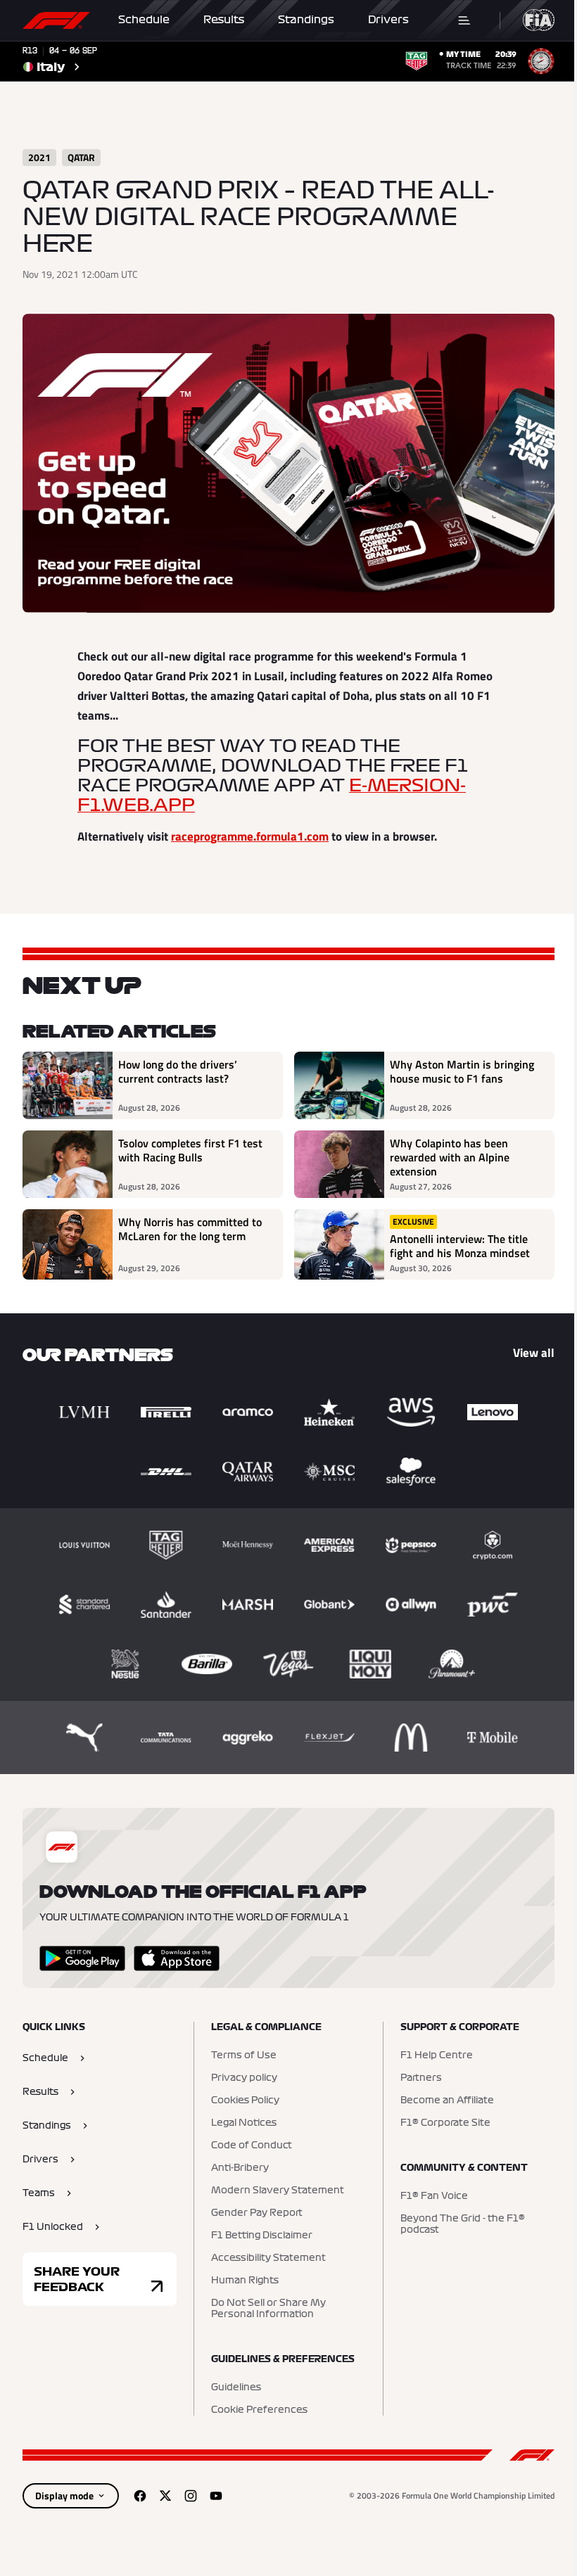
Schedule (144, 20)
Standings (306, 20)
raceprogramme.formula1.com (250, 836)
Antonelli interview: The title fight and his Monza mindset (460, 1246)
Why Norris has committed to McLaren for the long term (190, 1230)
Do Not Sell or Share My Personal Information (268, 2309)
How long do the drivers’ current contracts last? (178, 1072)
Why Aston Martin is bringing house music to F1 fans (462, 1072)
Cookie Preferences (259, 2410)
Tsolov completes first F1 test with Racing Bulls (190, 1151)
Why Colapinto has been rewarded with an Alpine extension (450, 1157)
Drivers (388, 20)
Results (224, 20)
